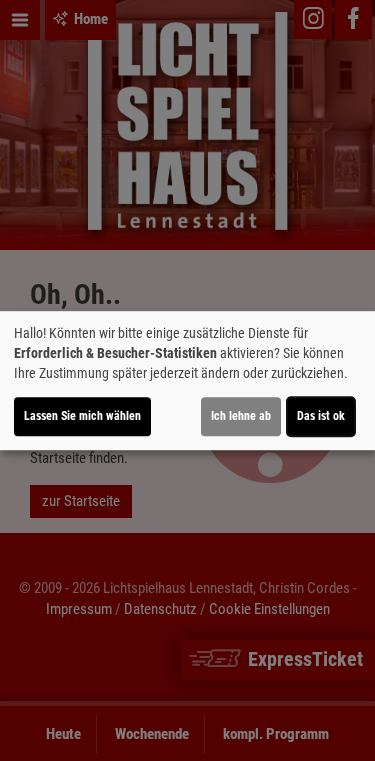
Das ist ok (321, 416)
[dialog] (187, 381)
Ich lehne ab (241, 416)
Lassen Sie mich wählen (82, 416)
